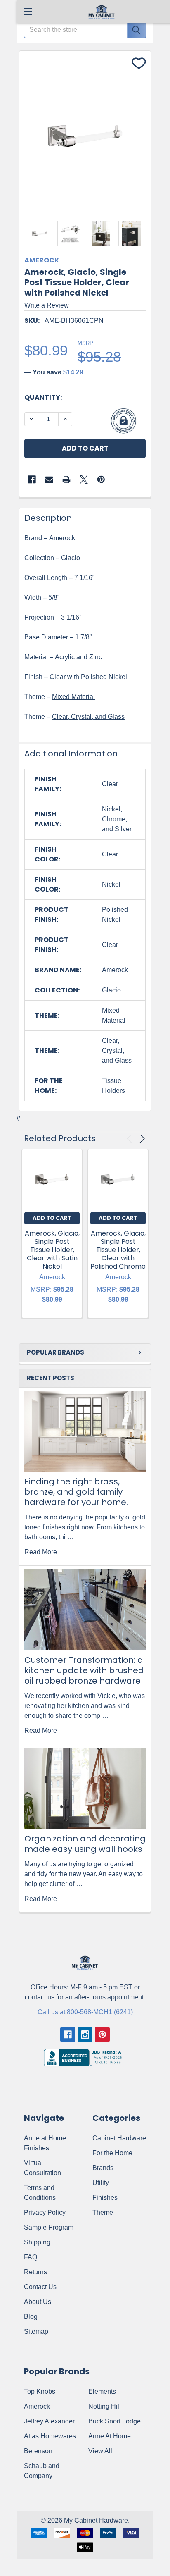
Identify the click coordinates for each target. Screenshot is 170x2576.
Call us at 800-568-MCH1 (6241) (85, 2012)
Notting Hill (105, 2406)
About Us (38, 2302)
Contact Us (40, 2287)
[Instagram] (85, 2035)
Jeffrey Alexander (49, 2421)
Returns (35, 2272)
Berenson (38, 2451)
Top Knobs (40, 2391)
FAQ (31, 2257)
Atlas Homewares (50, 2436)
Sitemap (36, 2332)
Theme (103, 2212)
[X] (84, 479)
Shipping (37, 2242)
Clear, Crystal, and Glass (88, 717)
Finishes (105, 2198)
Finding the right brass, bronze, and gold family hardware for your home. (76, 1492)
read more (41, 1552)
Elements (102, 2391)
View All (100, 2451)
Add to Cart (52, 1218)
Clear (58, 677)
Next (141, 1139)
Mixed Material (73, 697)
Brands (103, 2168)
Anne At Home (110, 2436)
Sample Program (49, 2227)
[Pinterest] (101, 479)
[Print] (66, 479)
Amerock (62, 538)
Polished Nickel (104, 677)
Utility (101, 2183)
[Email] (49, 479)
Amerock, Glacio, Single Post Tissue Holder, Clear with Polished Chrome (118, 1250)
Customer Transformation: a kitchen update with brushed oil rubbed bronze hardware (84, 1670)
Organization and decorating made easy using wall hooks (85, 1844)
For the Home (112, 2153)
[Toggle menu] (28, 11)
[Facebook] (32, 479)
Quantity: (43, 397)
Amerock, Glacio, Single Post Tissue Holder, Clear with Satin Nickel (52, 1250)
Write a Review (47, 305)
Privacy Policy (45, 2212)
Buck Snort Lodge (115, 2421)
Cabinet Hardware (119, 2138)
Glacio (71, 558)
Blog (31, 2317)
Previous (131, 1139)
